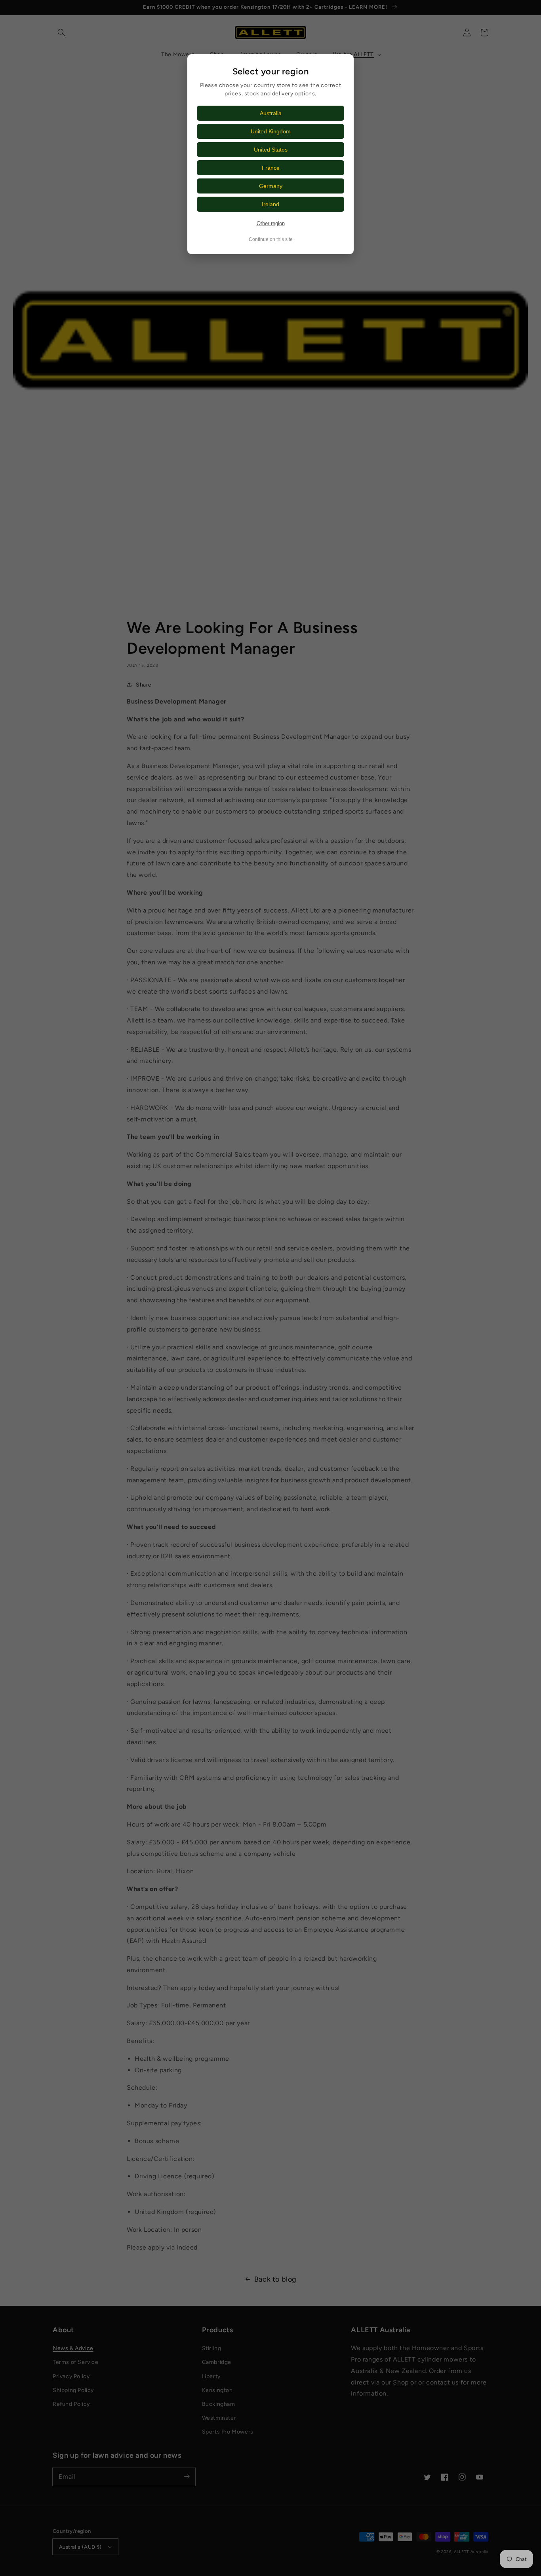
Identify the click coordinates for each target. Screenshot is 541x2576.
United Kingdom (271, 131)
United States (271, 150)
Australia (271, 113)
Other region (271, 223)
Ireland (270, 204)
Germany (271, 186)
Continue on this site (271, 239)
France (271, 168)
